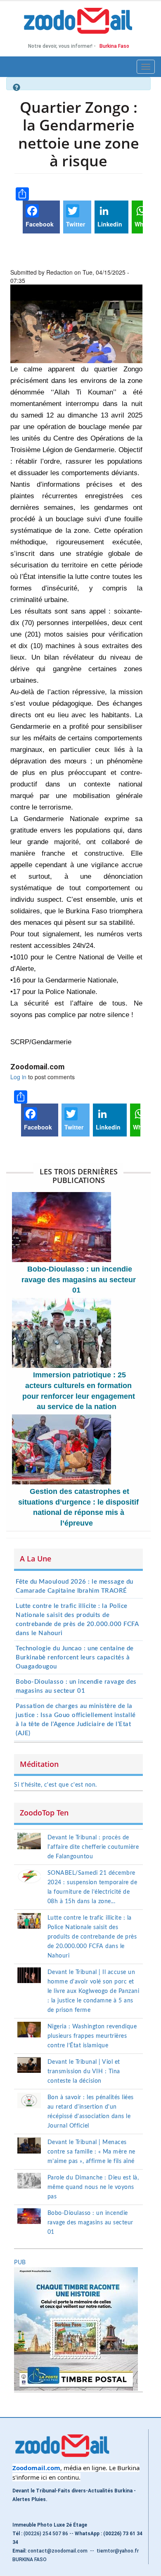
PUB (20, 2263)
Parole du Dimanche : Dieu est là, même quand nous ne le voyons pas (93, 2187)
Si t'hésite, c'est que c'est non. (56, 1785)
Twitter (76, 224)
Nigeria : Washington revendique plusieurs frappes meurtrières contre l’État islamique (92, 2036)
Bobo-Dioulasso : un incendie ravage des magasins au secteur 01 (79, 1280)
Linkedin (110, 224)
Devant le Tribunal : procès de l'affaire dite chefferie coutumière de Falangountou (93, 1847)
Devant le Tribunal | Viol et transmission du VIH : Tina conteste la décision (84, 2072)
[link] (36, 2468)
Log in (18, 1077)
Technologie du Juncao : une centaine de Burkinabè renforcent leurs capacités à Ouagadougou (75, 1658)
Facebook (40, 224)
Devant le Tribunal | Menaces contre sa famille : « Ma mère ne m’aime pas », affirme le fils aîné (91, 2152)
